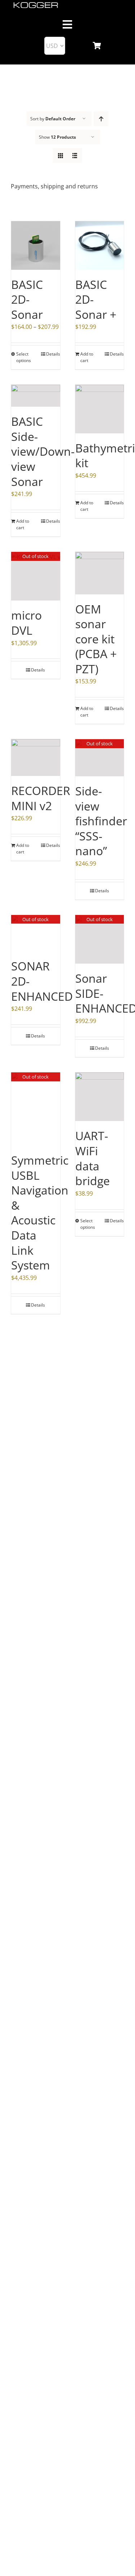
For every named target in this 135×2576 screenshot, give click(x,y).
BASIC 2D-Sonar (27, 299)
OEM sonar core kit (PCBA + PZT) (96, 639)
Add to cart (87, 357)
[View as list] (75, 155)
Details (53, 354)
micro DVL (26, 623)
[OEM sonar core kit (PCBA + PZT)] (100, 573)
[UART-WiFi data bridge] (100, 1097)
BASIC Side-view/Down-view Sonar (43, 451)
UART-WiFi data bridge (93, 1158)
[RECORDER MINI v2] (36, 758)
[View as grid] (60, 155)
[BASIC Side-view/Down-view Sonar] (36, 396)
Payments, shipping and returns (54, 186)
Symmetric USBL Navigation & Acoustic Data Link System (40, 1213)
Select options (24, 357)
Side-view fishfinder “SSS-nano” (101, 821)
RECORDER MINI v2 (41, 798)
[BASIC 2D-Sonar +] (100, 245)
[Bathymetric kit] (100, 409)
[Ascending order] (101, 119)
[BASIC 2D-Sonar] (36, 245)
